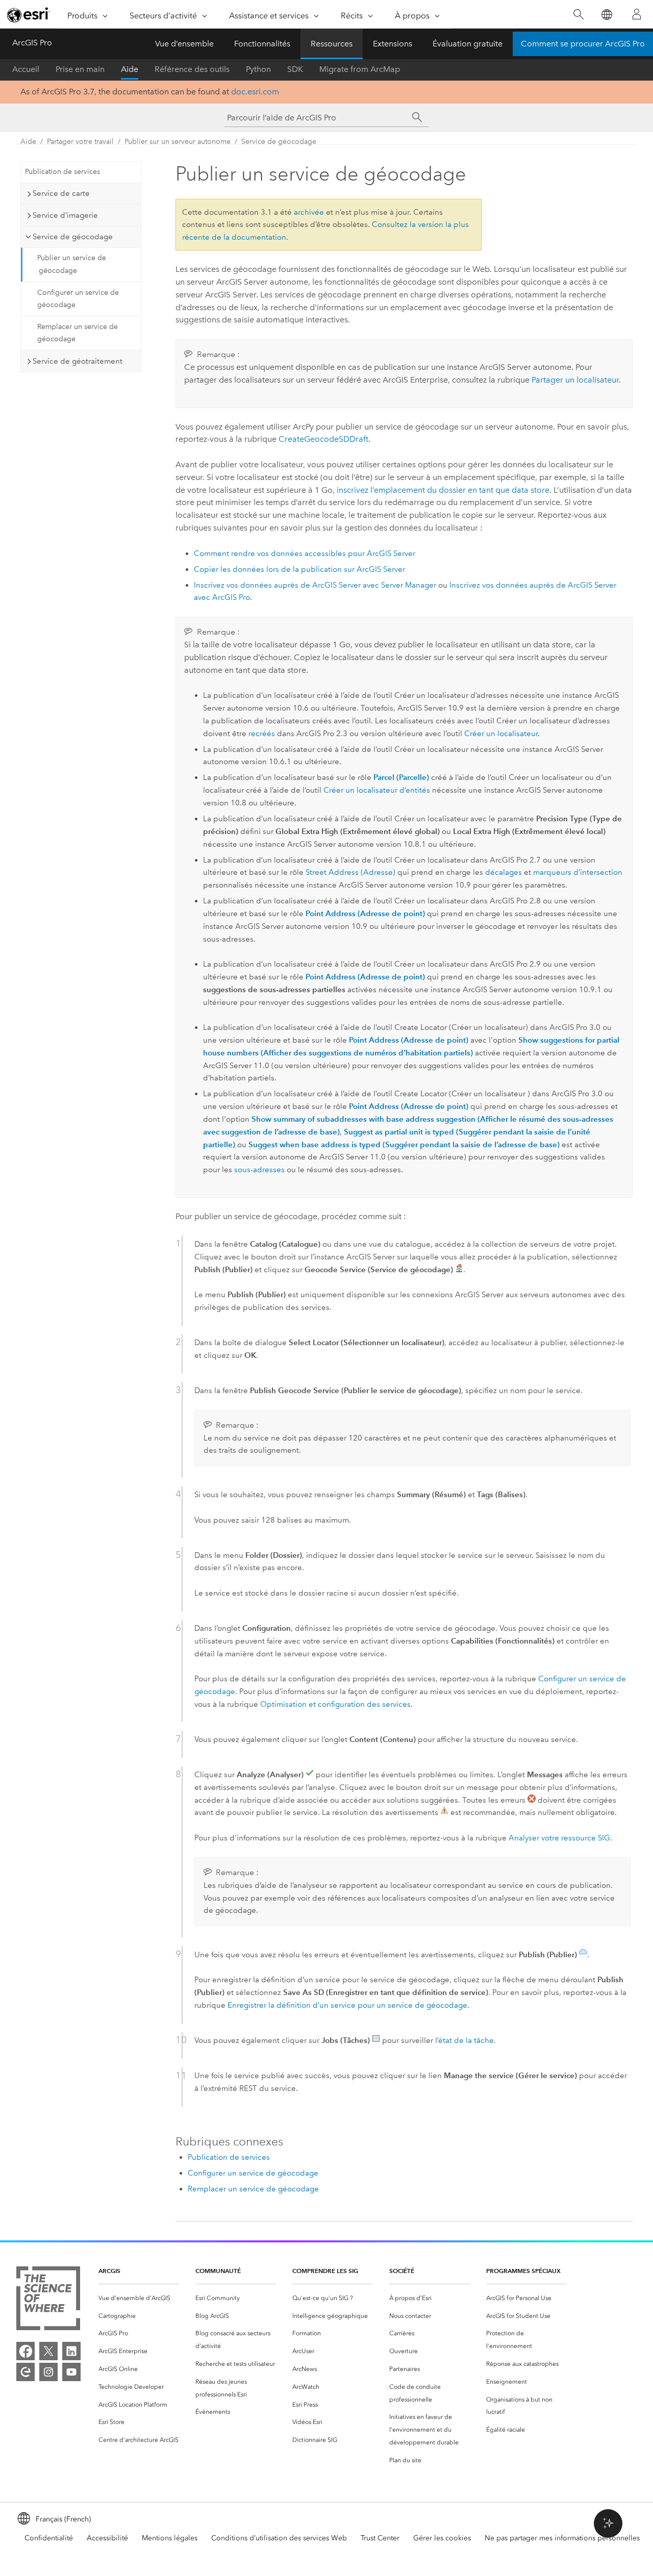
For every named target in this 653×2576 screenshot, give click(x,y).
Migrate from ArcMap (360, 69)
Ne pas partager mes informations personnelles (562, 2538)
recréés (262, 734)
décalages (504, 872)
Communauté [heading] (218, 2271)
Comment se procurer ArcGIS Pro (583, 44)
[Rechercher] (578, 15)
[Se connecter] (637, 14)
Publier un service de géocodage (72, 264)
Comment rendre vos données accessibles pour (305, 553)
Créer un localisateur (501, 734)
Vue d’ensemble (184, 44)
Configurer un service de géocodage (78, 299)
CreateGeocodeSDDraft (323, 439)
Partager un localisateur (575, 380)
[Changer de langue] (606, 15)
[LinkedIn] (71, 2351)
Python (258, 69)
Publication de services (62, 172)
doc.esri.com (255, 92)
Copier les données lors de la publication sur (299, 569)
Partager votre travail (80, 142)
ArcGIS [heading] (109, 2271)
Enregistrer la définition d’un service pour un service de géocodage (347, 2005)
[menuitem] (139, 2298)
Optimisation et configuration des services (335, 1704)
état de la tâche (466, 2040)
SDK (295, 69)
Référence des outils (192, 69)
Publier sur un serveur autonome (178, 142)
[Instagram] (48, 2372)
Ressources (332, 44)
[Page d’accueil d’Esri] (29, 15)
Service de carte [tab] (61, 193)
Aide (130, 69)
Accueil (26, 69)
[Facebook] (26, 2351)
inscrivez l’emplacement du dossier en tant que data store (443, 490)
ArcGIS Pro (32, 43)
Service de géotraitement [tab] (78, 361)
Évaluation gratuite (468, 44)
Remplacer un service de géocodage (78, 333)
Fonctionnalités (262, 44)
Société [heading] (402, 2271)
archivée (309, 212)
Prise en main (80, 69)
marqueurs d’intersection (578, 872)
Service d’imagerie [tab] (65, 215)
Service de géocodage (279, 142)
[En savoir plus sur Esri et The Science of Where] (48, 2300)
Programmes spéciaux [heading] (523, 2271)
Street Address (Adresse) (350, 872)
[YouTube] (71, 2372)
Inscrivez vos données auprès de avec (315, 585)
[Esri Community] (26, 2372)
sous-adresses (259, 1170)
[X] (48, 2351)
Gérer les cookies (442, 2538)
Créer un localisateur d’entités (377, 790)
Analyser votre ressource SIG (559, 1838)
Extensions (393, 44)
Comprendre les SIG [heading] (325, 2271)
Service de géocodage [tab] (73, 237)
